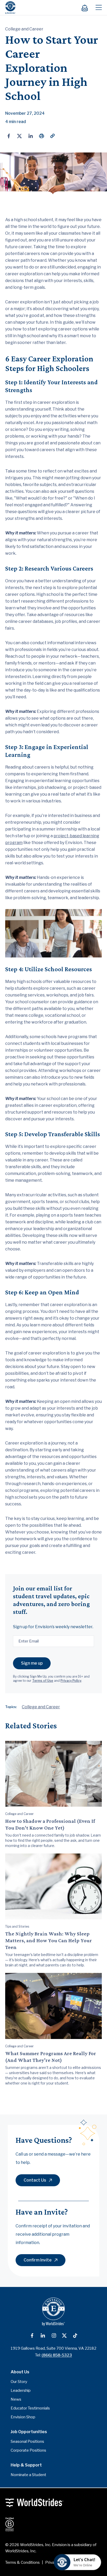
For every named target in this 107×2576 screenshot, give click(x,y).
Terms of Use (43, 1681)
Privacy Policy (71, 1681)
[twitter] (19, 136)
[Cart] (87, 8)
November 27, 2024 (25, 113)
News (16, 2399)
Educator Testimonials (30, 2408)
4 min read (16, 122)
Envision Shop (23, 2417)
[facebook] (9, 136)
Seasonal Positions (27, 2441)
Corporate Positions (28, 2450)
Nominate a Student (28, 2475)
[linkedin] (31, 136)
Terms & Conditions (22, 2562)
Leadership (21, 2390)
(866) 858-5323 (57, 2355)
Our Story (19, 2382)
